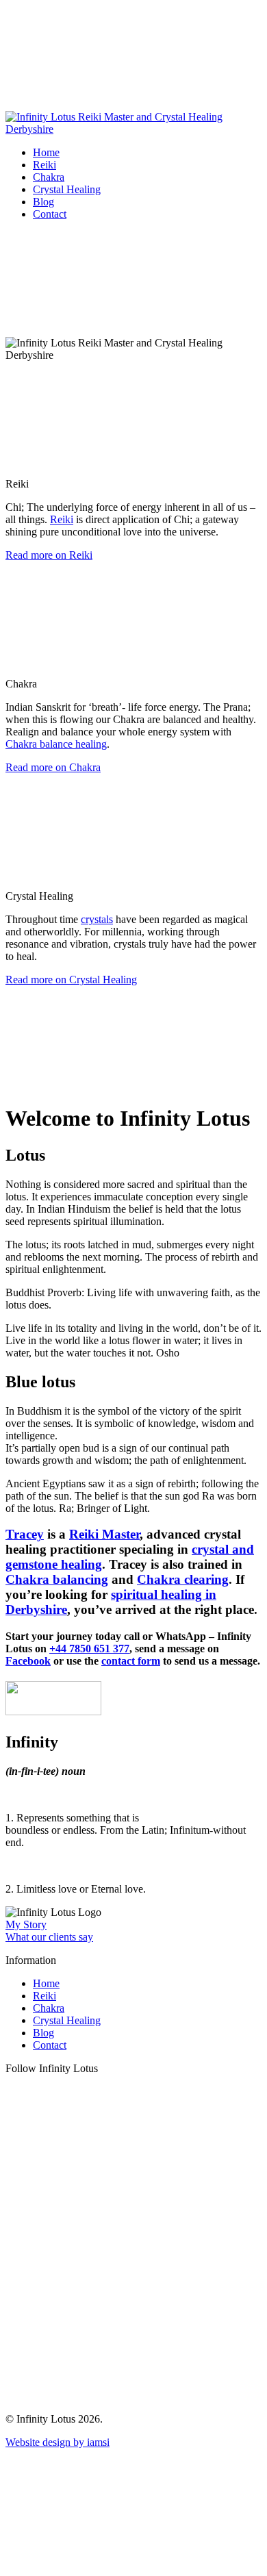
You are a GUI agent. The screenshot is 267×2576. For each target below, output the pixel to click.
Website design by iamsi (58, 2442)
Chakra (49, 177)
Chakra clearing (183, 1579)
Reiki (44, 165)
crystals (97, 919)
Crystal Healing (67, 189)
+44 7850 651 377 (89, 1649)
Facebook (28, 1661)
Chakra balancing (57, 1579)
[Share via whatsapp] (108, 2396)
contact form (131, 1661)
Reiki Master (104, 1534)
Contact (50, 214)
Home (46, 152)
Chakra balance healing (56, 744)
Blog (43, 202)
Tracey (25, 1534)
